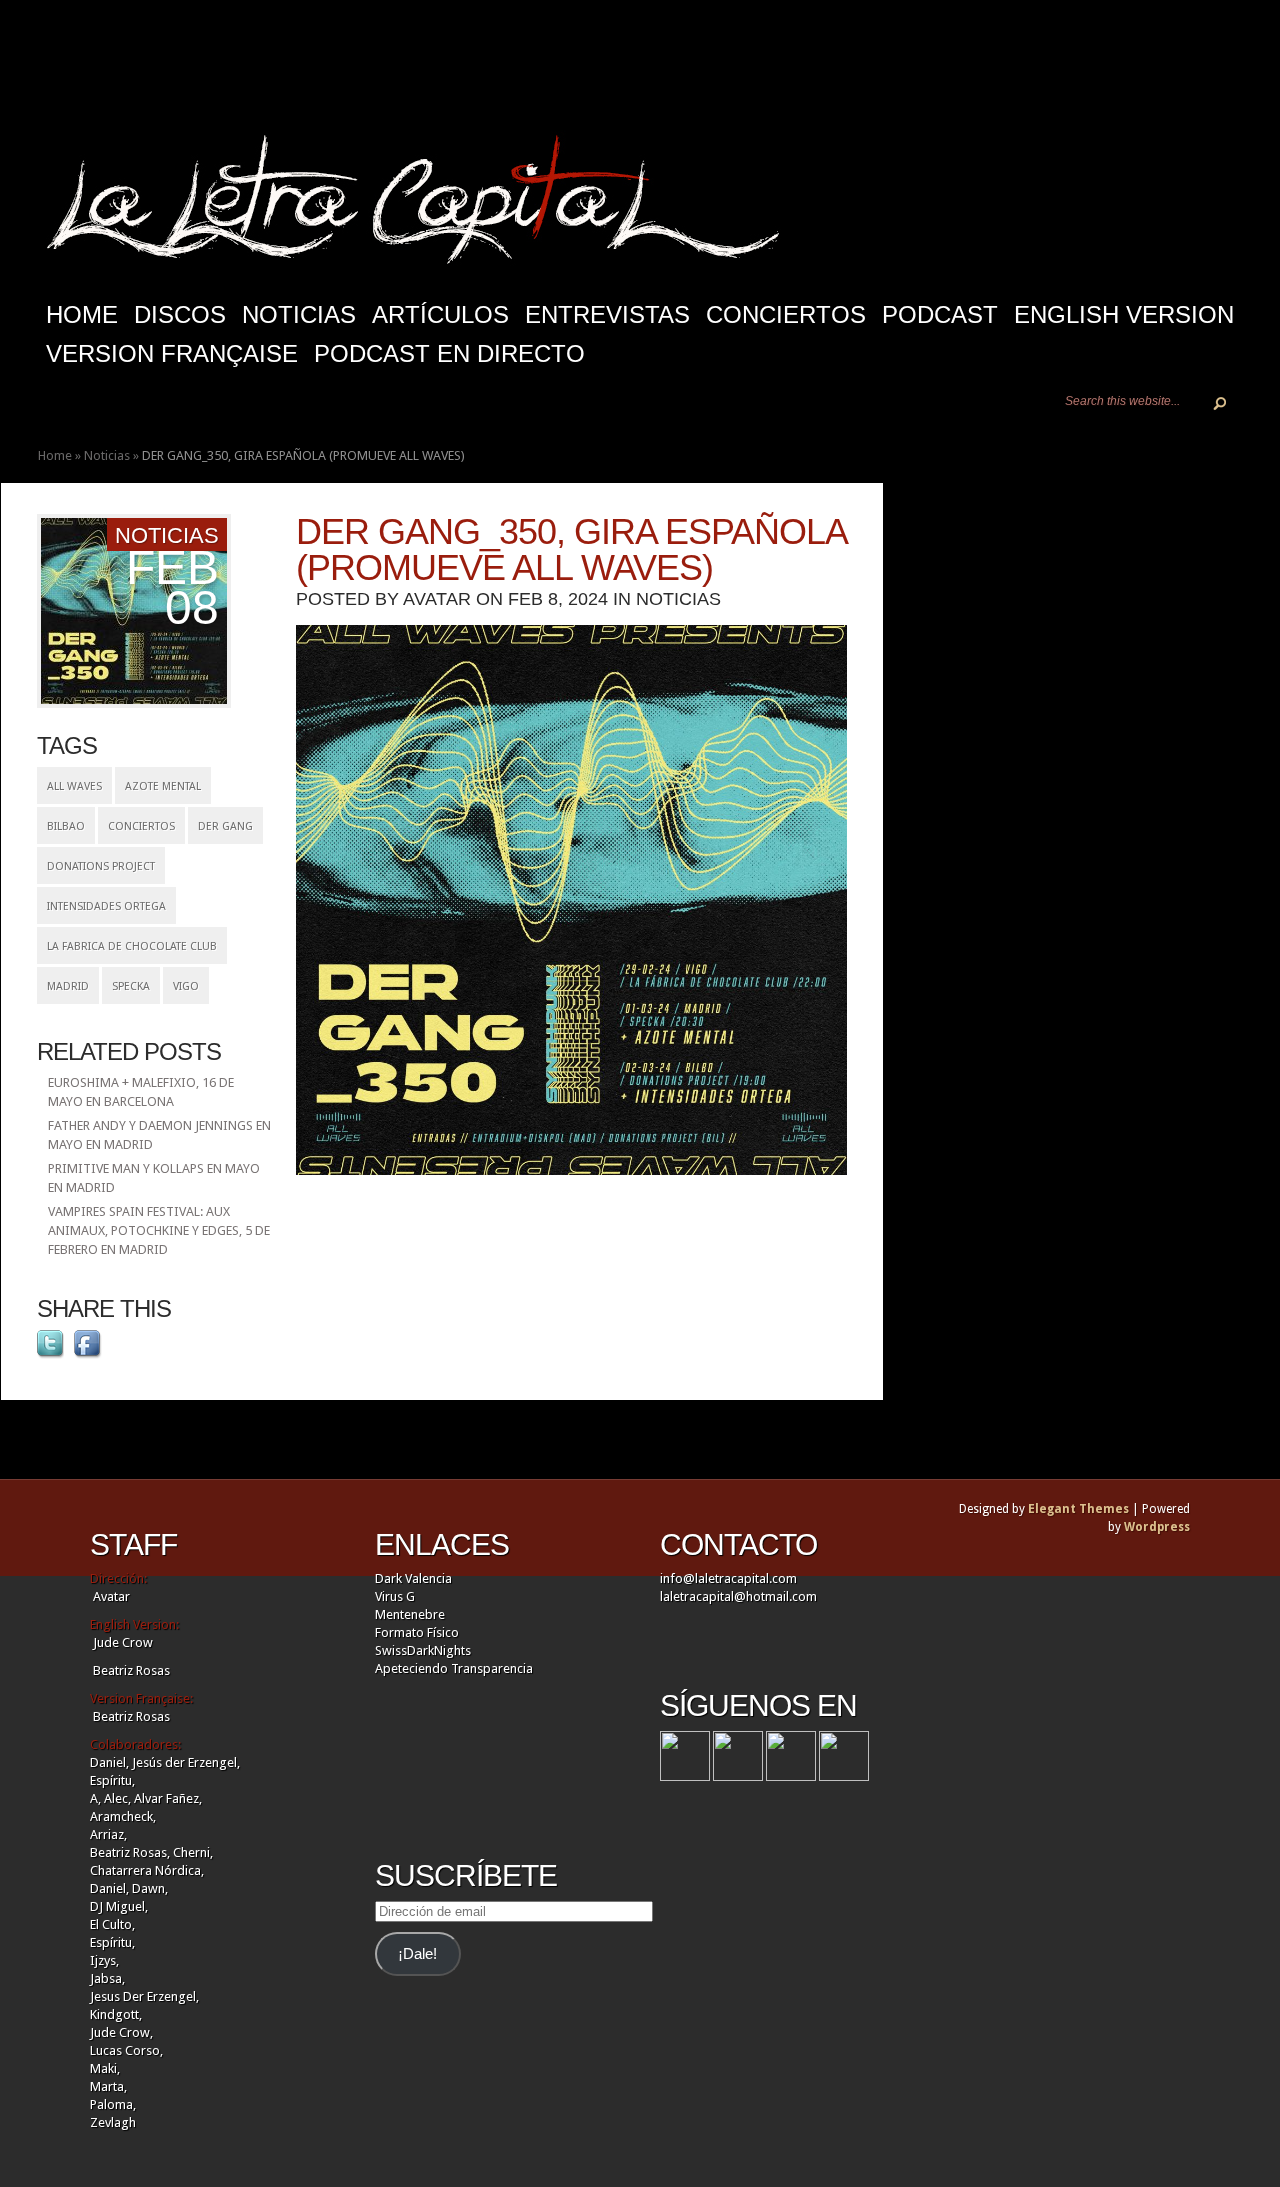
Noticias (299, 314)
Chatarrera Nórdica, (147, 1870)
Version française (172, 353)
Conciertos (786, 314)
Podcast (940, 314)
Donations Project (101, 866)
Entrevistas (607, 314)
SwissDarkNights (423, 1650)
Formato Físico (417, 1632)
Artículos (440, 314)
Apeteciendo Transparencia (454, 1668)
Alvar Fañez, (168, 1798)
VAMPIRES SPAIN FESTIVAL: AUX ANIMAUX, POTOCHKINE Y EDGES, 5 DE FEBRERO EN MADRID (159, 1230)
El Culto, (112, 1924)
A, (95, 1798)
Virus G (395, 1596)
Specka (131, 986)
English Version (1124, 314)
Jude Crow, (121, 2032)
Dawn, (148, 1888)
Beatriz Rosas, (131, 1852)
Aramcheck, (123, 1816)
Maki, (105, 2068)
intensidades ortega (106, 906)
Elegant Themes (1078, 1509)
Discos (180, 314)
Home (55, 455)
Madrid (68, 986)
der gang (225, 826)
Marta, (108, 2086)
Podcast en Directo (449, 353)
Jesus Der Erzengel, (144, 1996)
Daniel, (109, 1762)
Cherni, (193, 1852)
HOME (82, 314)
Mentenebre (410, 1614)
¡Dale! (417, 1954)
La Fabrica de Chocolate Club (132, 946)
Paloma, (113, 2104)
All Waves (74, 786)
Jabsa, (107, 1978)
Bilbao (66, 826)
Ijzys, (104, 1960)
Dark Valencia (413, 1578)
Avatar (437, 599)
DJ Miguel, (119, 1906)
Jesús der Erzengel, (186, 1762)
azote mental (163, 786)
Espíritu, (112, 1780)
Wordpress (1157, 1527)
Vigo (186, 986)
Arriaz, (108, 1834)
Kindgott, (116, 2014)
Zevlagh (113, 2122)
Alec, (117, 1798)
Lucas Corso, (126, 2050)
